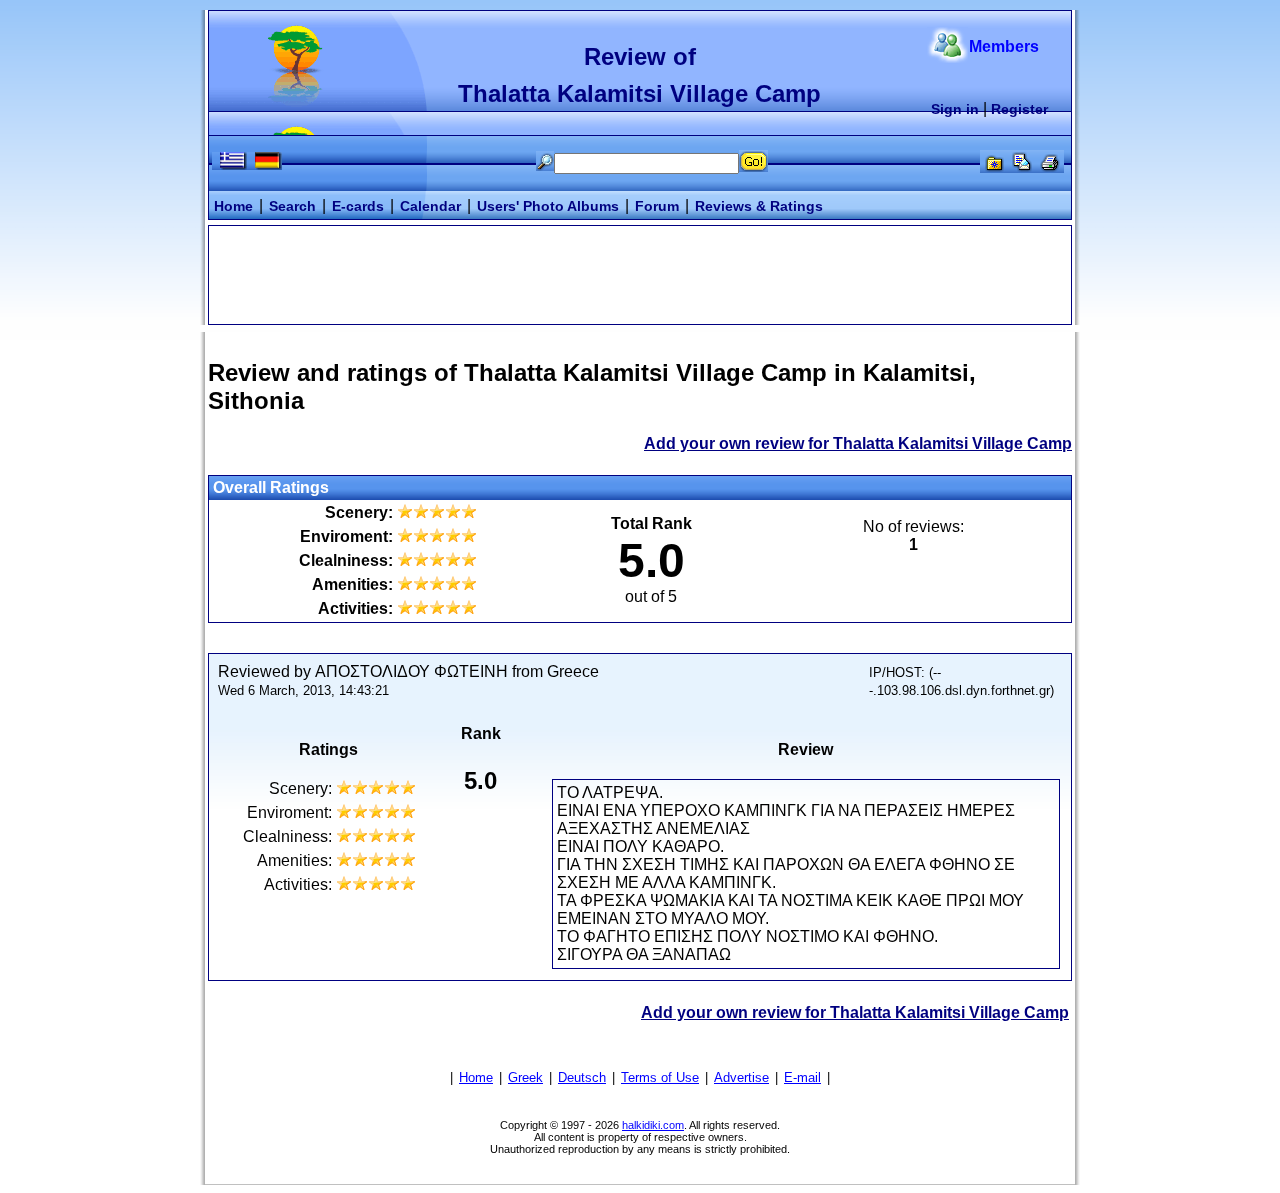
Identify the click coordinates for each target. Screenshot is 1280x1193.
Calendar (430, 206)
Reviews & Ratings (759, 206)
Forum (657, 206)
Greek (525, 1077)
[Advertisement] (640, 273)
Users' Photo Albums (548, 206)
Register (1019, 109)
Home (233, 206)
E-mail (802, 1077)
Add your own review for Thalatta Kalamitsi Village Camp (858, 443)
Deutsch (582, 1077)
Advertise (741, 1077)
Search (292, 206)
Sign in (955, 109)
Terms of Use (660, 1077)
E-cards (358, 206)
